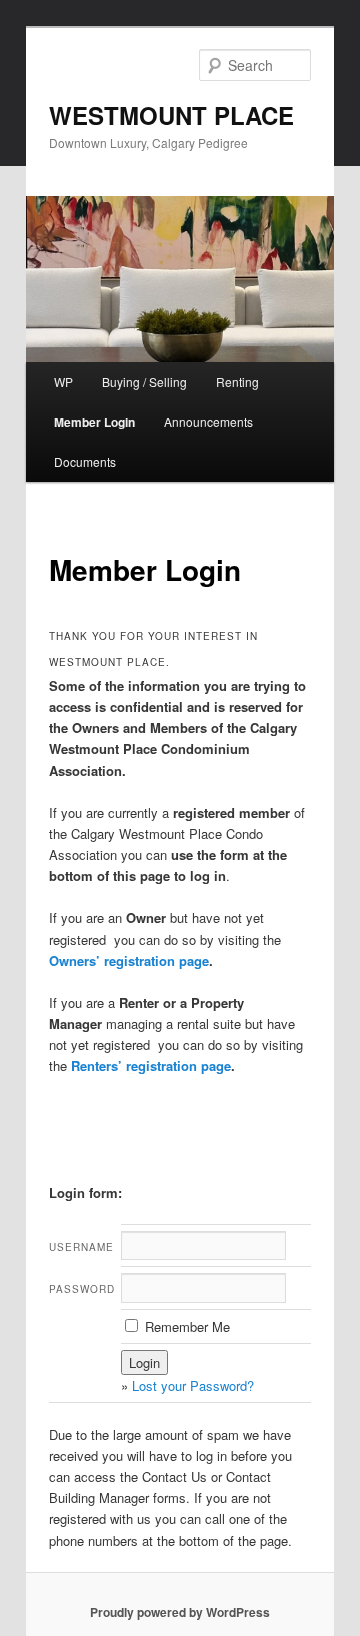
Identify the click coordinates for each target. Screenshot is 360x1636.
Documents (85, 461)
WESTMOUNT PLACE (171, 115)
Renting (237, 381)
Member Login (94, 422)
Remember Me (185, 1326)
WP (63, 381)
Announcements (208, 421)
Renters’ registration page (151, 1065)
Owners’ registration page (129, 960)
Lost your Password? (193, 1385)
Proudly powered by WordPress (180, 1612)
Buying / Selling (144, 381)
